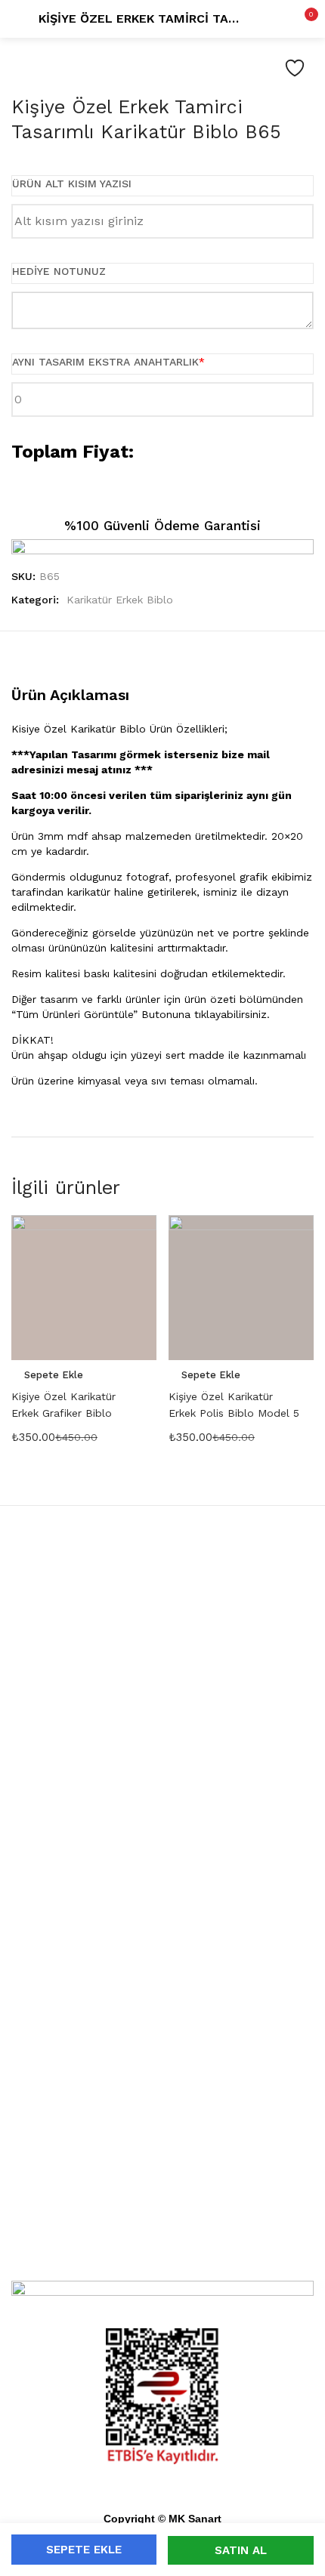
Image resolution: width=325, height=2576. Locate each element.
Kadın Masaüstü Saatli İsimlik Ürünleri (163, 1776)
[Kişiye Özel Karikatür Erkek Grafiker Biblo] (84, 1288)
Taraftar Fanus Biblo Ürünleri (163, 1696)
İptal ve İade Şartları (162, 2063)
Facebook (162, 2217)
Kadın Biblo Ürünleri (163, 1929)
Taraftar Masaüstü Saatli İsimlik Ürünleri (163, 1758)
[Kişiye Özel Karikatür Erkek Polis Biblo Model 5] (241, 1288)
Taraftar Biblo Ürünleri (163, 1893)
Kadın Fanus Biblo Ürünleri (163, 1642)
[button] (302, 19)
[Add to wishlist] (295, 68)
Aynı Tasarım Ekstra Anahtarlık (108, 362)
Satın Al (241, 2550)
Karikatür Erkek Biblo (120, 600)
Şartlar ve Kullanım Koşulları (162, 2081)
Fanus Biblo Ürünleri (162, 1606)
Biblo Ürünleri (162, 1874)
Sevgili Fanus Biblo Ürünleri (163, 1624)
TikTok (163, 2272)
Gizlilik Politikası (162, 2045)
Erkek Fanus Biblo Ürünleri (163, 1660)
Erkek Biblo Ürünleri (163, 1947)
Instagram (163, 2235)
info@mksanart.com (162, 2161)
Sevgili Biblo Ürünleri (163, 1911)
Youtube (163, 2254)
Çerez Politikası (163, 2027)
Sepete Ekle (84, 2550)
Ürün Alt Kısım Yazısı (72, 184)
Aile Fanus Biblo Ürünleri (163, 1678)
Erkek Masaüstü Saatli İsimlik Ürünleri (163, 1794)
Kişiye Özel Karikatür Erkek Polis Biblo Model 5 (234, 1405)
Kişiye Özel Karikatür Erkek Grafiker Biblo (63, 1405)
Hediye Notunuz (59, 271)
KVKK (163, 2009)
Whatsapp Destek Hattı (162, 2143)
